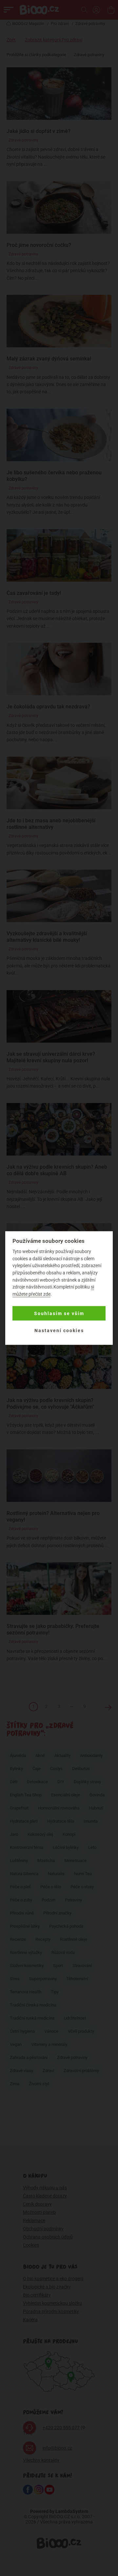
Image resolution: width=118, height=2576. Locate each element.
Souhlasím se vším (59, 1313)
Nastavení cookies (59, 1331)
